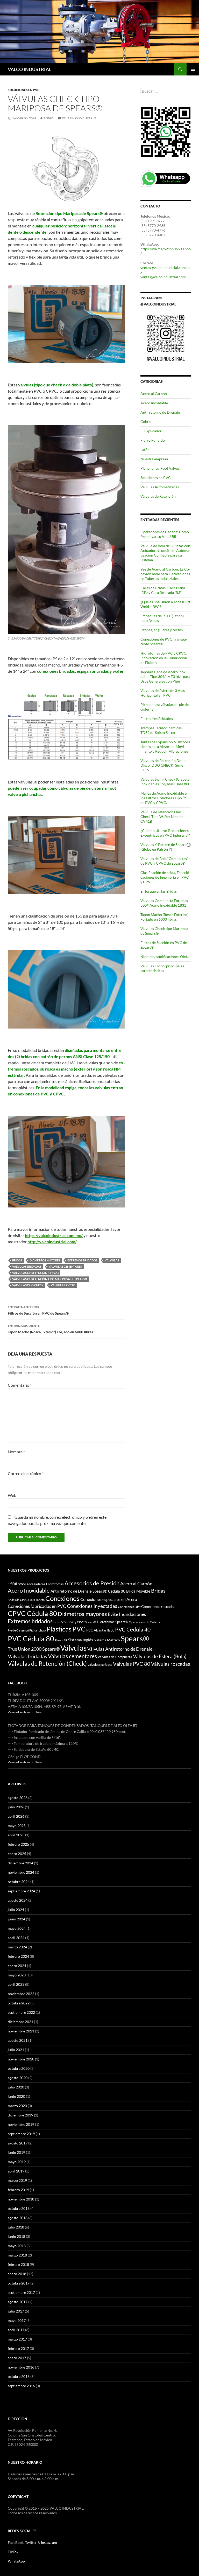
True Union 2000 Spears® (34, 1649)
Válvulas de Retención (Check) (35, 1273)
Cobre (145, 422)
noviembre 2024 (21, 1872)
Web (12, 1495)
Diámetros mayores (45, 1260)
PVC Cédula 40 (133, 1629)
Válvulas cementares (65, 1266)
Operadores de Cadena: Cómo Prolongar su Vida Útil (165, 534)
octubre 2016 (19, 2376)
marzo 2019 (17, 2180)
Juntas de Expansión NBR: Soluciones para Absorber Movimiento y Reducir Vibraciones (166, 747)
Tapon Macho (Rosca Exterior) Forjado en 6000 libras (50, 1329)
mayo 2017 (17, 2320)
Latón (145, 450)
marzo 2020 (17, 2106)
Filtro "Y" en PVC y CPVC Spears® (75, 1622)
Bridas (17, 1260)
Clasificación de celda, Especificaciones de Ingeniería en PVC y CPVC (165, 877)
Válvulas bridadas (27, 1266)
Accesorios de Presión (92, 1583)
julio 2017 (16, 2311)
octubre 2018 (19, 2208)
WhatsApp (16, 2561)
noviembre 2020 (21, 2059)
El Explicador (151, 431)
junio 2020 (16, 2096)
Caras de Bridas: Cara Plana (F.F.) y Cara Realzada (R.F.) (163, 590)
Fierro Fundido (153, 440)
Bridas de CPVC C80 (21, 1600)
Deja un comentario (79, 118)
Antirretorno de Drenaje (160, 412)
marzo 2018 (17, 2255)
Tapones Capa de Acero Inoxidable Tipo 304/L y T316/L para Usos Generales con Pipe (165, 676)
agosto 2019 (18, 2143)
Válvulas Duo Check (28, 1285)
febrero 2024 (18, 1956)
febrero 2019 (18, 2190)
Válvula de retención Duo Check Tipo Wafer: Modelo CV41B (162, 817)
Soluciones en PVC (24, 90)
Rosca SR (61, 1640)
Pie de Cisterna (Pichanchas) (27, 1630)
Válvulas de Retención (158, 496)
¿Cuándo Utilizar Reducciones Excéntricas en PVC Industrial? (165, 833)
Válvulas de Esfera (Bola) (160, 1656)
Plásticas (59, 1629)
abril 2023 (16, 1984)
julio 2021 (16, 2050)
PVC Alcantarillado (100, 1630)
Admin (49, 118)
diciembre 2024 (20, 1863)
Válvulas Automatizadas (160, 487)
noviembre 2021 (21, 2031)
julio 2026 (16, 1807)
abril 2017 (16, 2330)
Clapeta (39, 1600)
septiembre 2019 (21, 2134)
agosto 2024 (18, 1900)
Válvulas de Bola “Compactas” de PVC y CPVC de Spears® (164, 861)
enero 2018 (17, 2274)
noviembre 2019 (21, 2124)
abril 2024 (16, 1938)
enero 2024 (17, 1966)
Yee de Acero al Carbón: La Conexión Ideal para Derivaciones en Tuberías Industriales (165, 574)
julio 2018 (16, 2227)
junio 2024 (16, 1919)
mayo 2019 (17, 2162)
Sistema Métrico (107, 1640)
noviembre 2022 (21, 1994)
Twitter (31, 2542)
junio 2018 (16, 2236)
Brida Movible (138, 1591)
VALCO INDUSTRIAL (30, 69)
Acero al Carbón (154, 394)
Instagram (49, 2542)
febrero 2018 (18, 2264)
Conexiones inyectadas (92, 1606)
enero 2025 (17, 1854)
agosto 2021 (18, 2040)
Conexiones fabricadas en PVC (37, 1606)
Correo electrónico (26, 1473)
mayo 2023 (17, 1975)
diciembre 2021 (20, 2022)
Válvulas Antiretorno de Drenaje (120, 1649)
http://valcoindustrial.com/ (52, 1242)
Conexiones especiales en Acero (109, 1599)
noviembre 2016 (21, 2367)
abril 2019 (16, 2171)
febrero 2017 (18, 2348)
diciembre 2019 (20, 2115)
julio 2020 (16, 2087)
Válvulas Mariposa (100, 1665)
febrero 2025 (18, 1844)
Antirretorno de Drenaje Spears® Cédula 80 (88, 1591)
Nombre (16, 1452)
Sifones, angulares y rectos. (162, 630)
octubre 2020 (19, 2068)
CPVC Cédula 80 (32, 1613)
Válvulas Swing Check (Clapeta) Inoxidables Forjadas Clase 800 (165, 782)
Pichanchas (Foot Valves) (160, 468)
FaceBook (16, 2542)
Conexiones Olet (129, 1607)
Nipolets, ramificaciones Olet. (164, 957)
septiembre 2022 (21, 2012)
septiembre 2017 (21, 2292)
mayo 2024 (17, 1928)
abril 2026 (16, 1816)
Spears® (135, 1638)
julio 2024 (16, 1910)
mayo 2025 (17, 1826)
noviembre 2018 (21, 2199)
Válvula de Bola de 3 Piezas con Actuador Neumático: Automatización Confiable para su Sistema (165, 553)
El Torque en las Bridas (159, 891)
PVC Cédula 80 (31, 1639)
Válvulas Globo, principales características (162, 968)
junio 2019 (16, 2152)
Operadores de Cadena (144, 1622)
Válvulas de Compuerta (115, 1657)
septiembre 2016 (21, 2386)
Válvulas (112, 1260)
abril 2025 (16, 1835)
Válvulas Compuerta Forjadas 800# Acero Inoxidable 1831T (164, 903)
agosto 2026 (18, 1798)
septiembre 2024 (21, 1891)
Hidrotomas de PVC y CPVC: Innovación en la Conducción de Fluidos (164, 658)
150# (12, 1584)
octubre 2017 (19, 2283)
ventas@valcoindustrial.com (163, 277)
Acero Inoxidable (154, 403)
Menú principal (193, 69)
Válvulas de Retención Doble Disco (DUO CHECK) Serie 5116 (163, 765)
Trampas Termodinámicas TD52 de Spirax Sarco (161, 730)
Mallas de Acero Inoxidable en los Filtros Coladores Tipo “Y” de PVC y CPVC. (165, 798)
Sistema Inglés (81, 1640)
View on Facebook (19, 1712)
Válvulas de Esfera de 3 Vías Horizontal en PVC (163, 693)
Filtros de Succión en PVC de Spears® (38, 1310)
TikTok (13, 2552)
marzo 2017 (17, 2339)
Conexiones (62, 1598)
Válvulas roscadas (170, 1664)
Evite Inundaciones (127, 1614)
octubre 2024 (19, 1882)
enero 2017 (17, 2358)
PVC (79, 1629)
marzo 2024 (17, 1947)
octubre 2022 (19, 2003)
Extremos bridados (82, 1260)
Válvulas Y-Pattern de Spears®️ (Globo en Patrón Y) (166, 847)
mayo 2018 (17, 2246)
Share (38, 1712)
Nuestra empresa (154, 459)
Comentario (20, 1385)
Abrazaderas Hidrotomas (45, 1584)
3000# (22, 1584)
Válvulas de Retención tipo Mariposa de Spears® (50, 1279)
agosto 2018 (18, 2218)
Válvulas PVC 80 (63, 1285)
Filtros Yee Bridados (157, 718)
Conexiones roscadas (158, 1606)
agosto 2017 (18, 2302)
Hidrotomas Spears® (112, 1622)
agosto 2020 (18, 2078)
